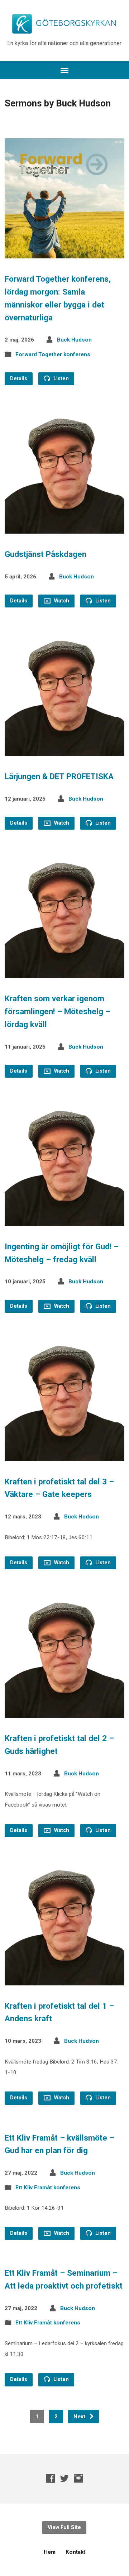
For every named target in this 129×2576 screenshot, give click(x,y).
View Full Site (64, 2527)
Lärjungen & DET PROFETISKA (59, 776)
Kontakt (75, 2552)
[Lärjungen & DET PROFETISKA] (65, 750)
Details (19, 379)
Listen (60, 379)
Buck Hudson (74, 340)
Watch (61, 601)
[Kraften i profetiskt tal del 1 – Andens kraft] (65, 1979)
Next (80, 2417)
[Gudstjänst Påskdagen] (65, 528)
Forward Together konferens (53, 354)
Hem (50, 2552)
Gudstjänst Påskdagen (46, 554)
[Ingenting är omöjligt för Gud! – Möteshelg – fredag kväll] (65, 1220)
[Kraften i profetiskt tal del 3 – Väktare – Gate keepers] (65, 1455)
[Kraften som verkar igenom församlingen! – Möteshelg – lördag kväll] (65, 972)
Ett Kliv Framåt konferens (48, 2188)
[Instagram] (78, 2478)
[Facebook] (51, 2478)
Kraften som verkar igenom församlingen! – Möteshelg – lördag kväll (58, 1011)
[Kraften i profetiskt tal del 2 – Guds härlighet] (65, 1712)
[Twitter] (64, 2478)
